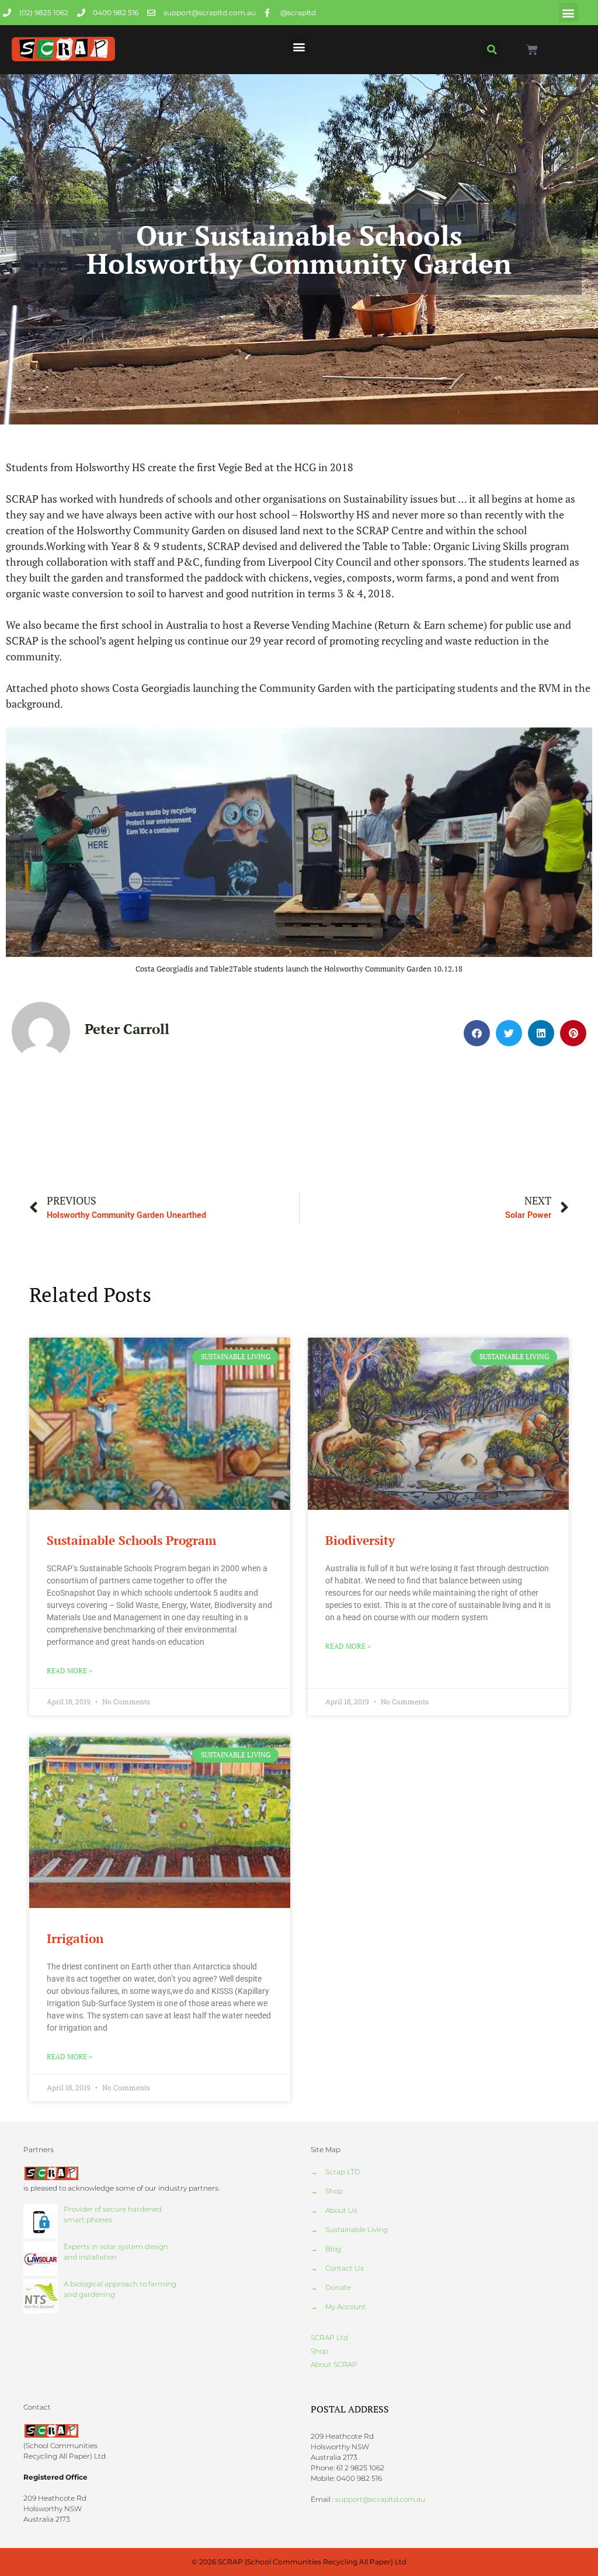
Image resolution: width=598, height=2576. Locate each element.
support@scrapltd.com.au (380, 2499)
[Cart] (532, 50)
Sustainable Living (357, 2229)
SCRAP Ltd (329, 2337)
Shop (334, 2191)
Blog (333, 2249)
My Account (346, 2307)
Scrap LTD (343, 2172)
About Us (341, 2210)
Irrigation (75, 1938)
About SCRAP (334, 2364)
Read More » (69, 1671)
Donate (338, 2287)
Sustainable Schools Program (131, 1540)
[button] (569, 13)
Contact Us (345, 2268)
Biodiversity (360, 1540)
